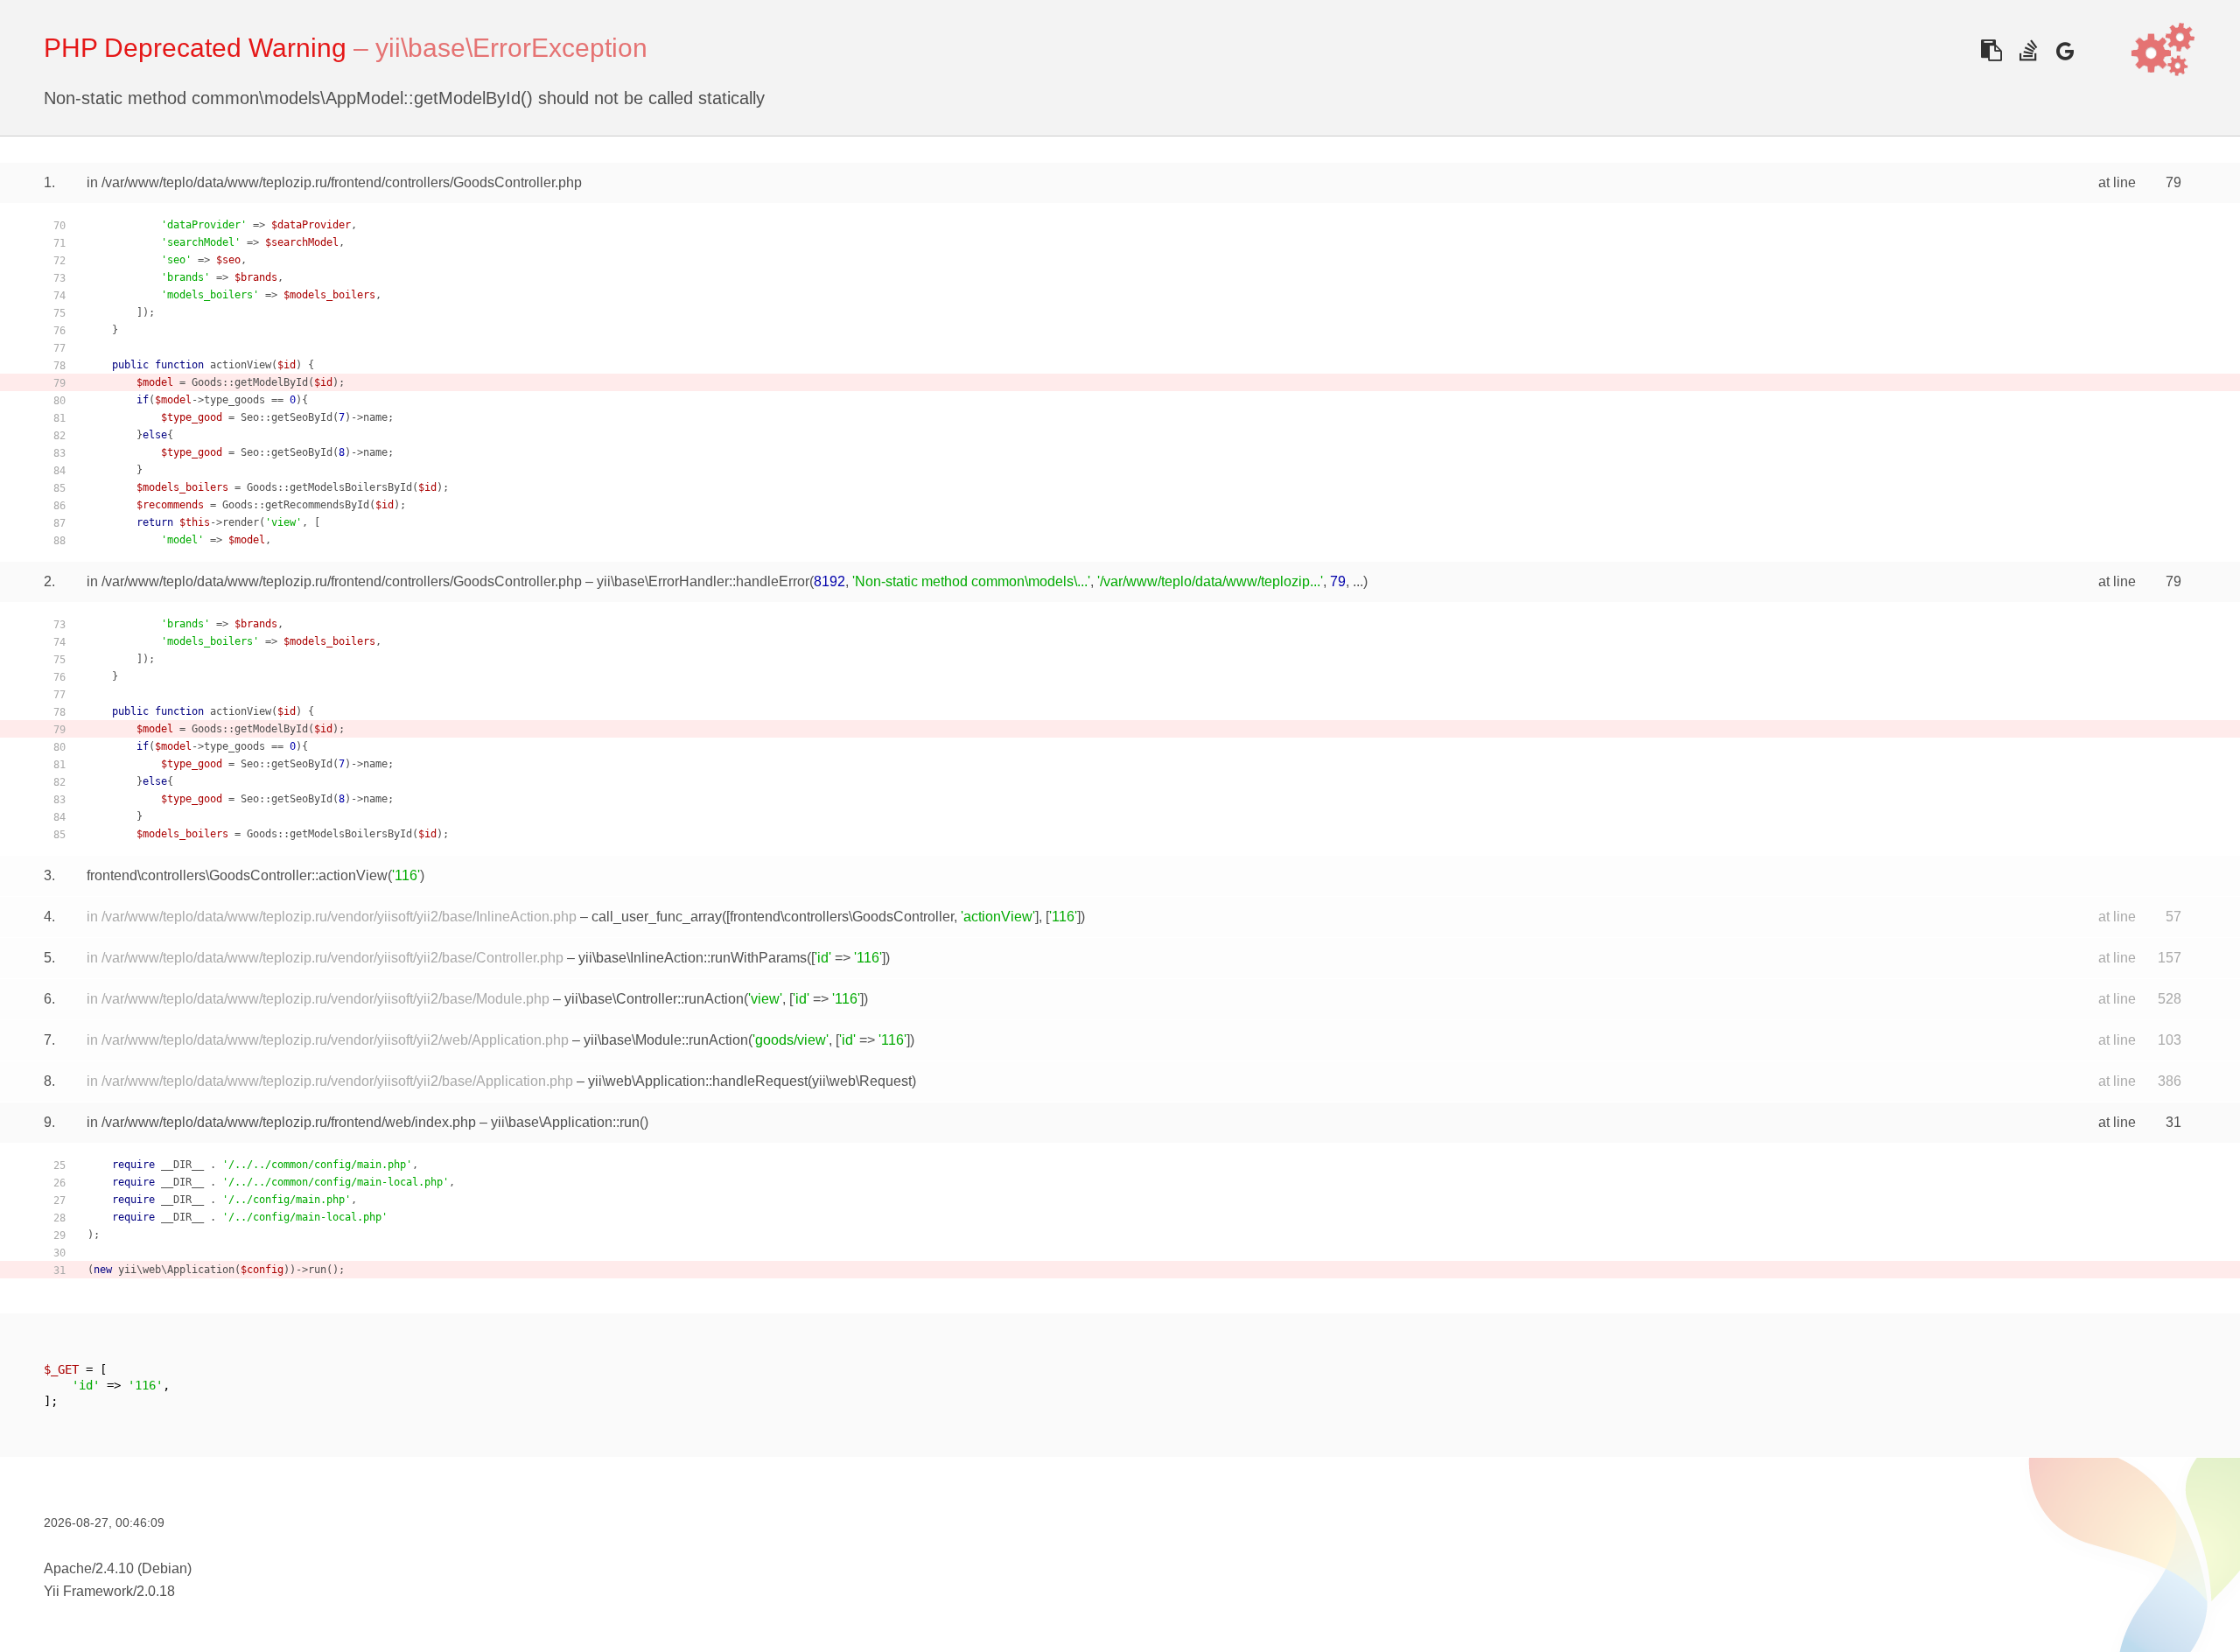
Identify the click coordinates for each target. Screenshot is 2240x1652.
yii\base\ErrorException (511, 48)
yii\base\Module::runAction (666, 1040)
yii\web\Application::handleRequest (698, 1081)
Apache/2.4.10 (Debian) (118, 1568)
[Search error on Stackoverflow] (2028, 50)
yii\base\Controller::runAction (654, 999)
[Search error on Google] (2065, 50)
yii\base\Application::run (565, 1122)
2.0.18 (156, 1591)
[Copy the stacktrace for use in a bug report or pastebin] (1991, 50)
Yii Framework (88, 1591)
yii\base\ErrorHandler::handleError (703, 581)
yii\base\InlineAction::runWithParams (693, 958)
